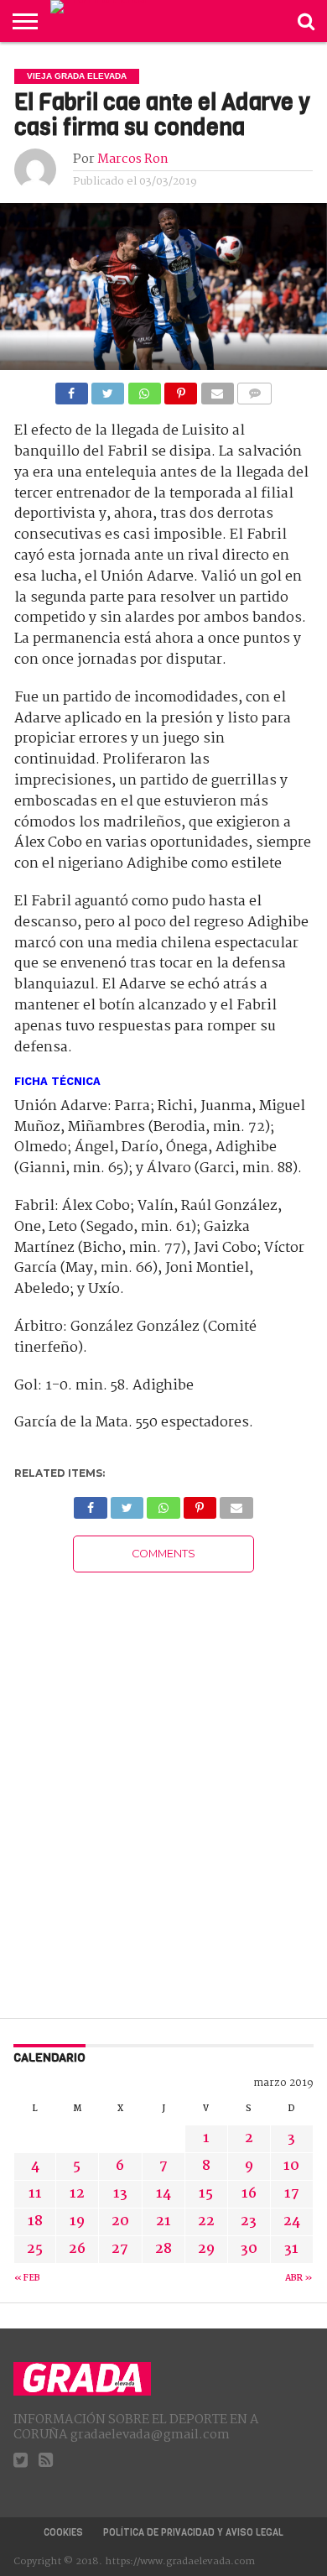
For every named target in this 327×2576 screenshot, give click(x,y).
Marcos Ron (133, 159)
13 (120, 2194)
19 (77, 2221)
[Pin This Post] (181, 389)
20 (120, 2221)
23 (249, 2221)
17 (292, 2194)
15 (206, 2194)
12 (77, 2194)
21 (163, 2221)
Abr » (299, 2279)
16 (249, 2194)
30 (249, 2249)
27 (120, 2249)
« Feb (27, 2279)
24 (292, 2221)
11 (35, 2194)
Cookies (63, 2533)
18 (35, 2221)
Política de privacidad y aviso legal (193, 2533)
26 (77, 2249)
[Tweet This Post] (108, 389)
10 (291, 2166)
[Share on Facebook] (72, 389)
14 (163, 2194)
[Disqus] (163, 1782)
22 (206, 2221)
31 (291, 2249)
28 (163, 2249)
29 (206, 2249)
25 (35, 2249)
